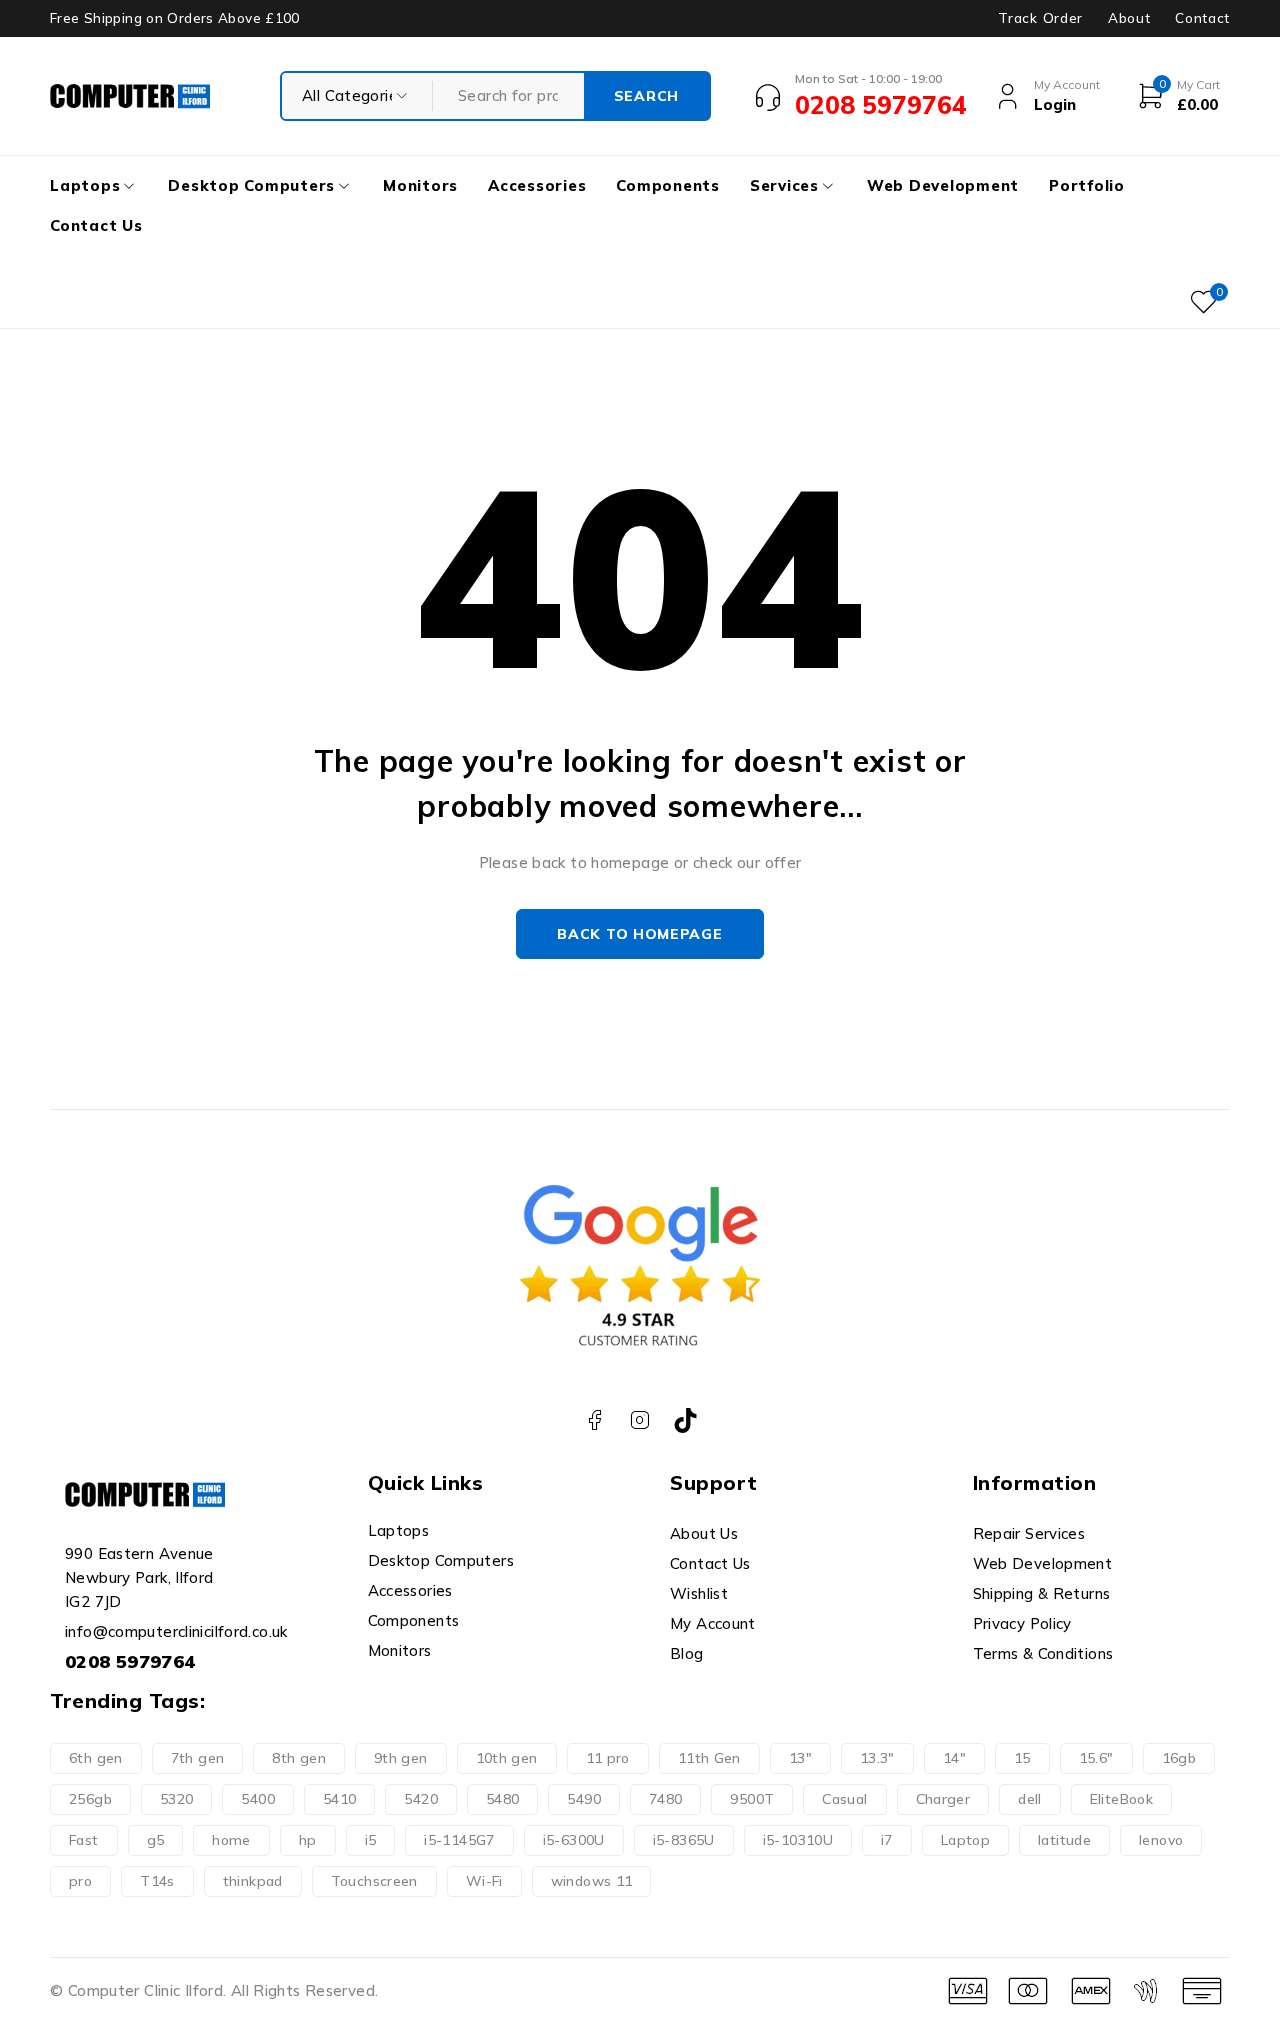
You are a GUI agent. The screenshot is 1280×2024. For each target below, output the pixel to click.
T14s (157, 1881)
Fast (84, 1840)
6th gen (96, 1758)
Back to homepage (639, 934)
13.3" (877, 1758)
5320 (177, 1799)
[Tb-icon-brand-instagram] (640, 1420)
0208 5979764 (130, 1661)
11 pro (608, 1758)
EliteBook (1121, 1799)
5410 (340, 1799)
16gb (1179, 1758)
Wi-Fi (484, 1881)
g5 (156, 1840)
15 (1022, 1758)
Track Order (1040, 18)
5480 (503, 1799)
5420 (421, 1799)
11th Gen (709, 1758)
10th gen (507, 1758)
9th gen (401, 1758)
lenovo (1161, 1840)
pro (80, 1881)
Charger (943, 1799)
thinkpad (253, 1881)
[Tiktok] (685, 1420)
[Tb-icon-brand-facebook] (594, 1420)
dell (1030, 1799)
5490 (584, 1799)
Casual (844, 1799)
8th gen (299, 1758)
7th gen (198, 1758)
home (231, 1840)
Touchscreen (374, 1881)
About (1129, 18)
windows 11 (592, 1881)
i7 (887, 1840)
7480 (666, 1799)
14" (954, 1758)
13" (800, 1758)
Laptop (965, 1840)
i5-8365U (684, 1840)
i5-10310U (798, 1840)
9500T (752, 1799)
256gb (90, 1799)
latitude (1064, 1840)
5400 (258, 1799)
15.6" (1096, 1758)
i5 (371, 1840)
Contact (1202, 18)
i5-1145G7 (459, 1840)
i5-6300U (574, 1840)
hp (308, 1840)
